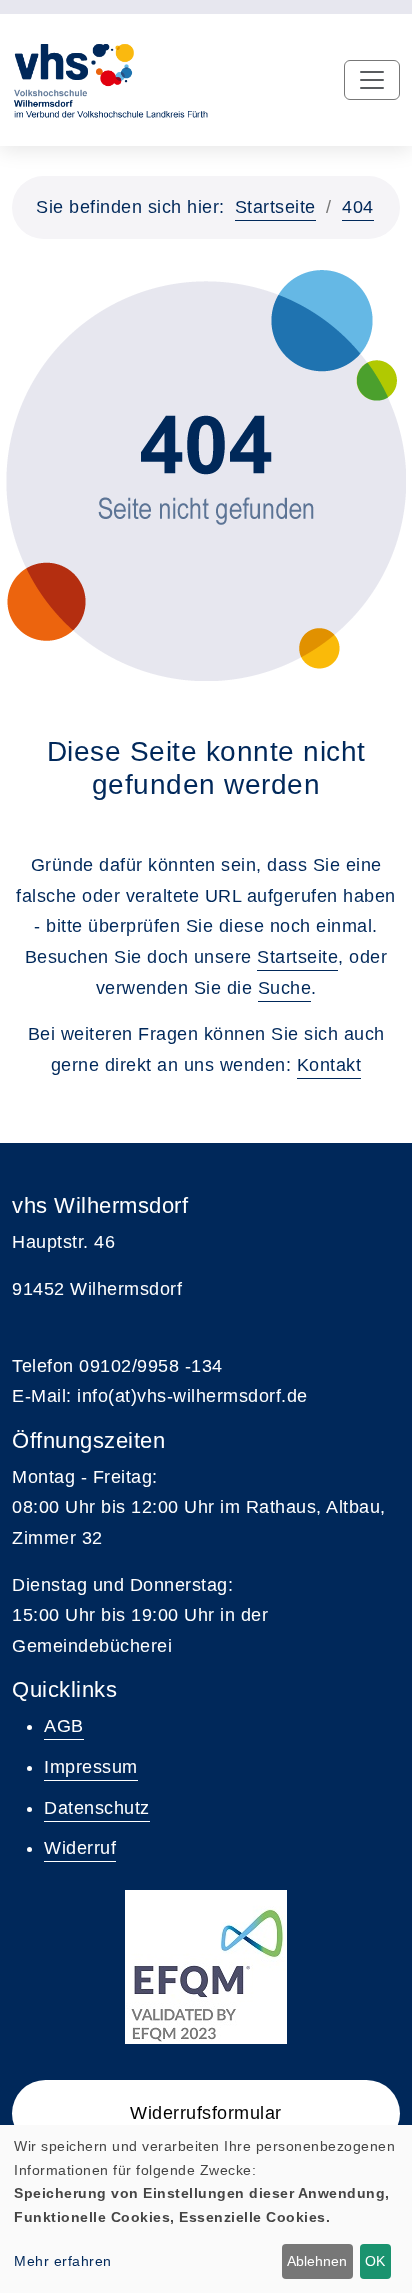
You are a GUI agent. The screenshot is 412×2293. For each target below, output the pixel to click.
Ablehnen (317, 2261)
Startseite (275, 207)
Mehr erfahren (63, 2261)
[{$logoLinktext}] (110, 79)
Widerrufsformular (206, 2113)
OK (375, 2261)
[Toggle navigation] (372, 80)
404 (358, 207)
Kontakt (329, 1065)
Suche (285, 988)
